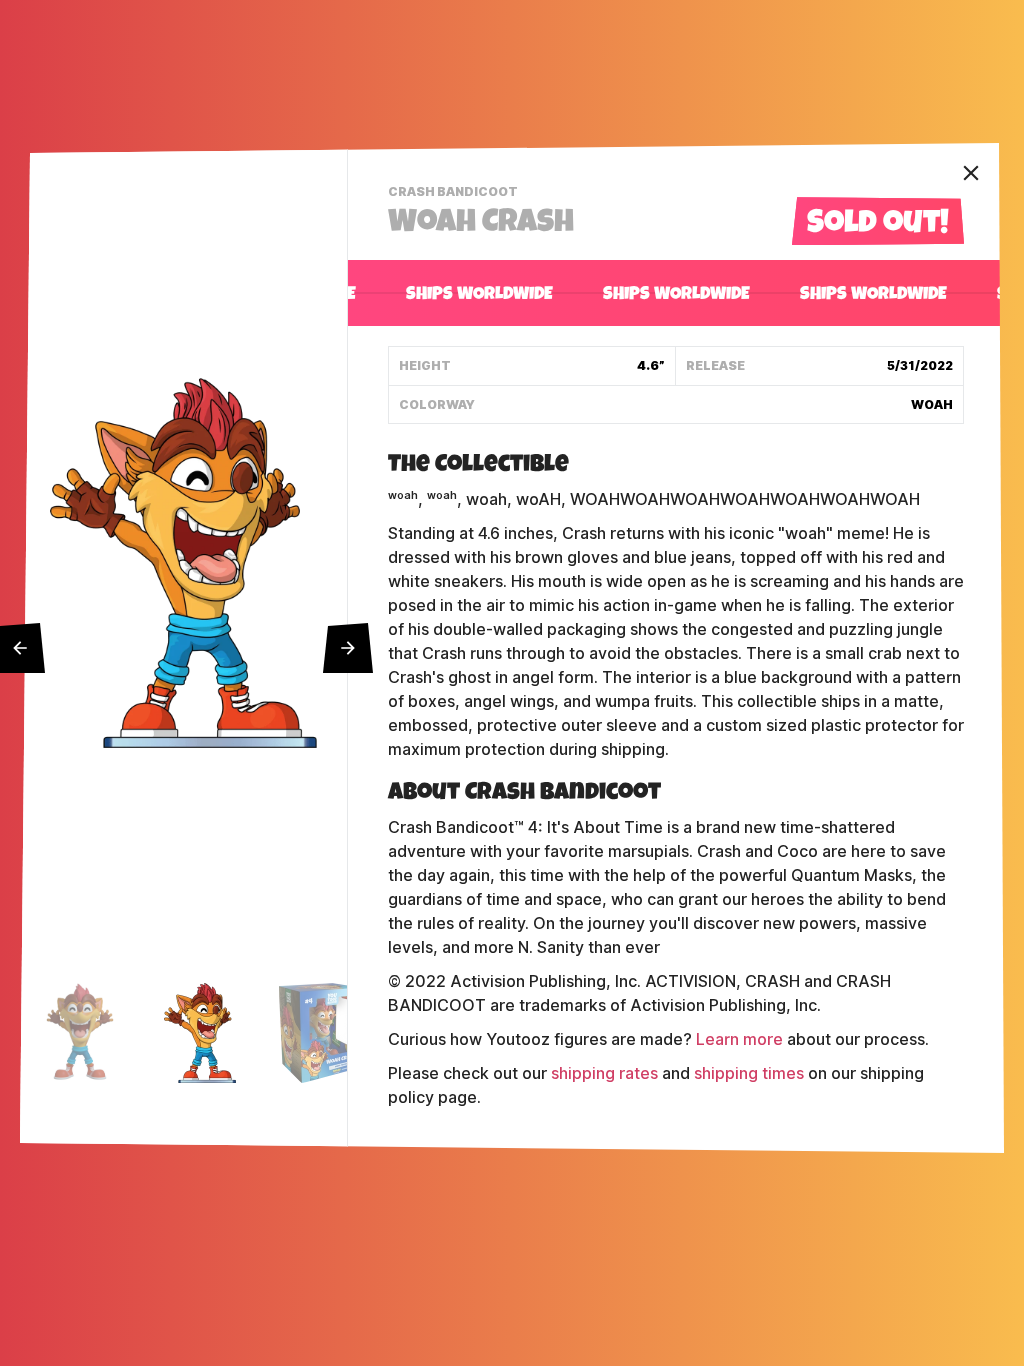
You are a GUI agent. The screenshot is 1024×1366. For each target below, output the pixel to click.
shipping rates (604, 1073)
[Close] (971, 173)
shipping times (749, 1073)
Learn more (739, 1039)
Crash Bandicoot (455, 194)
